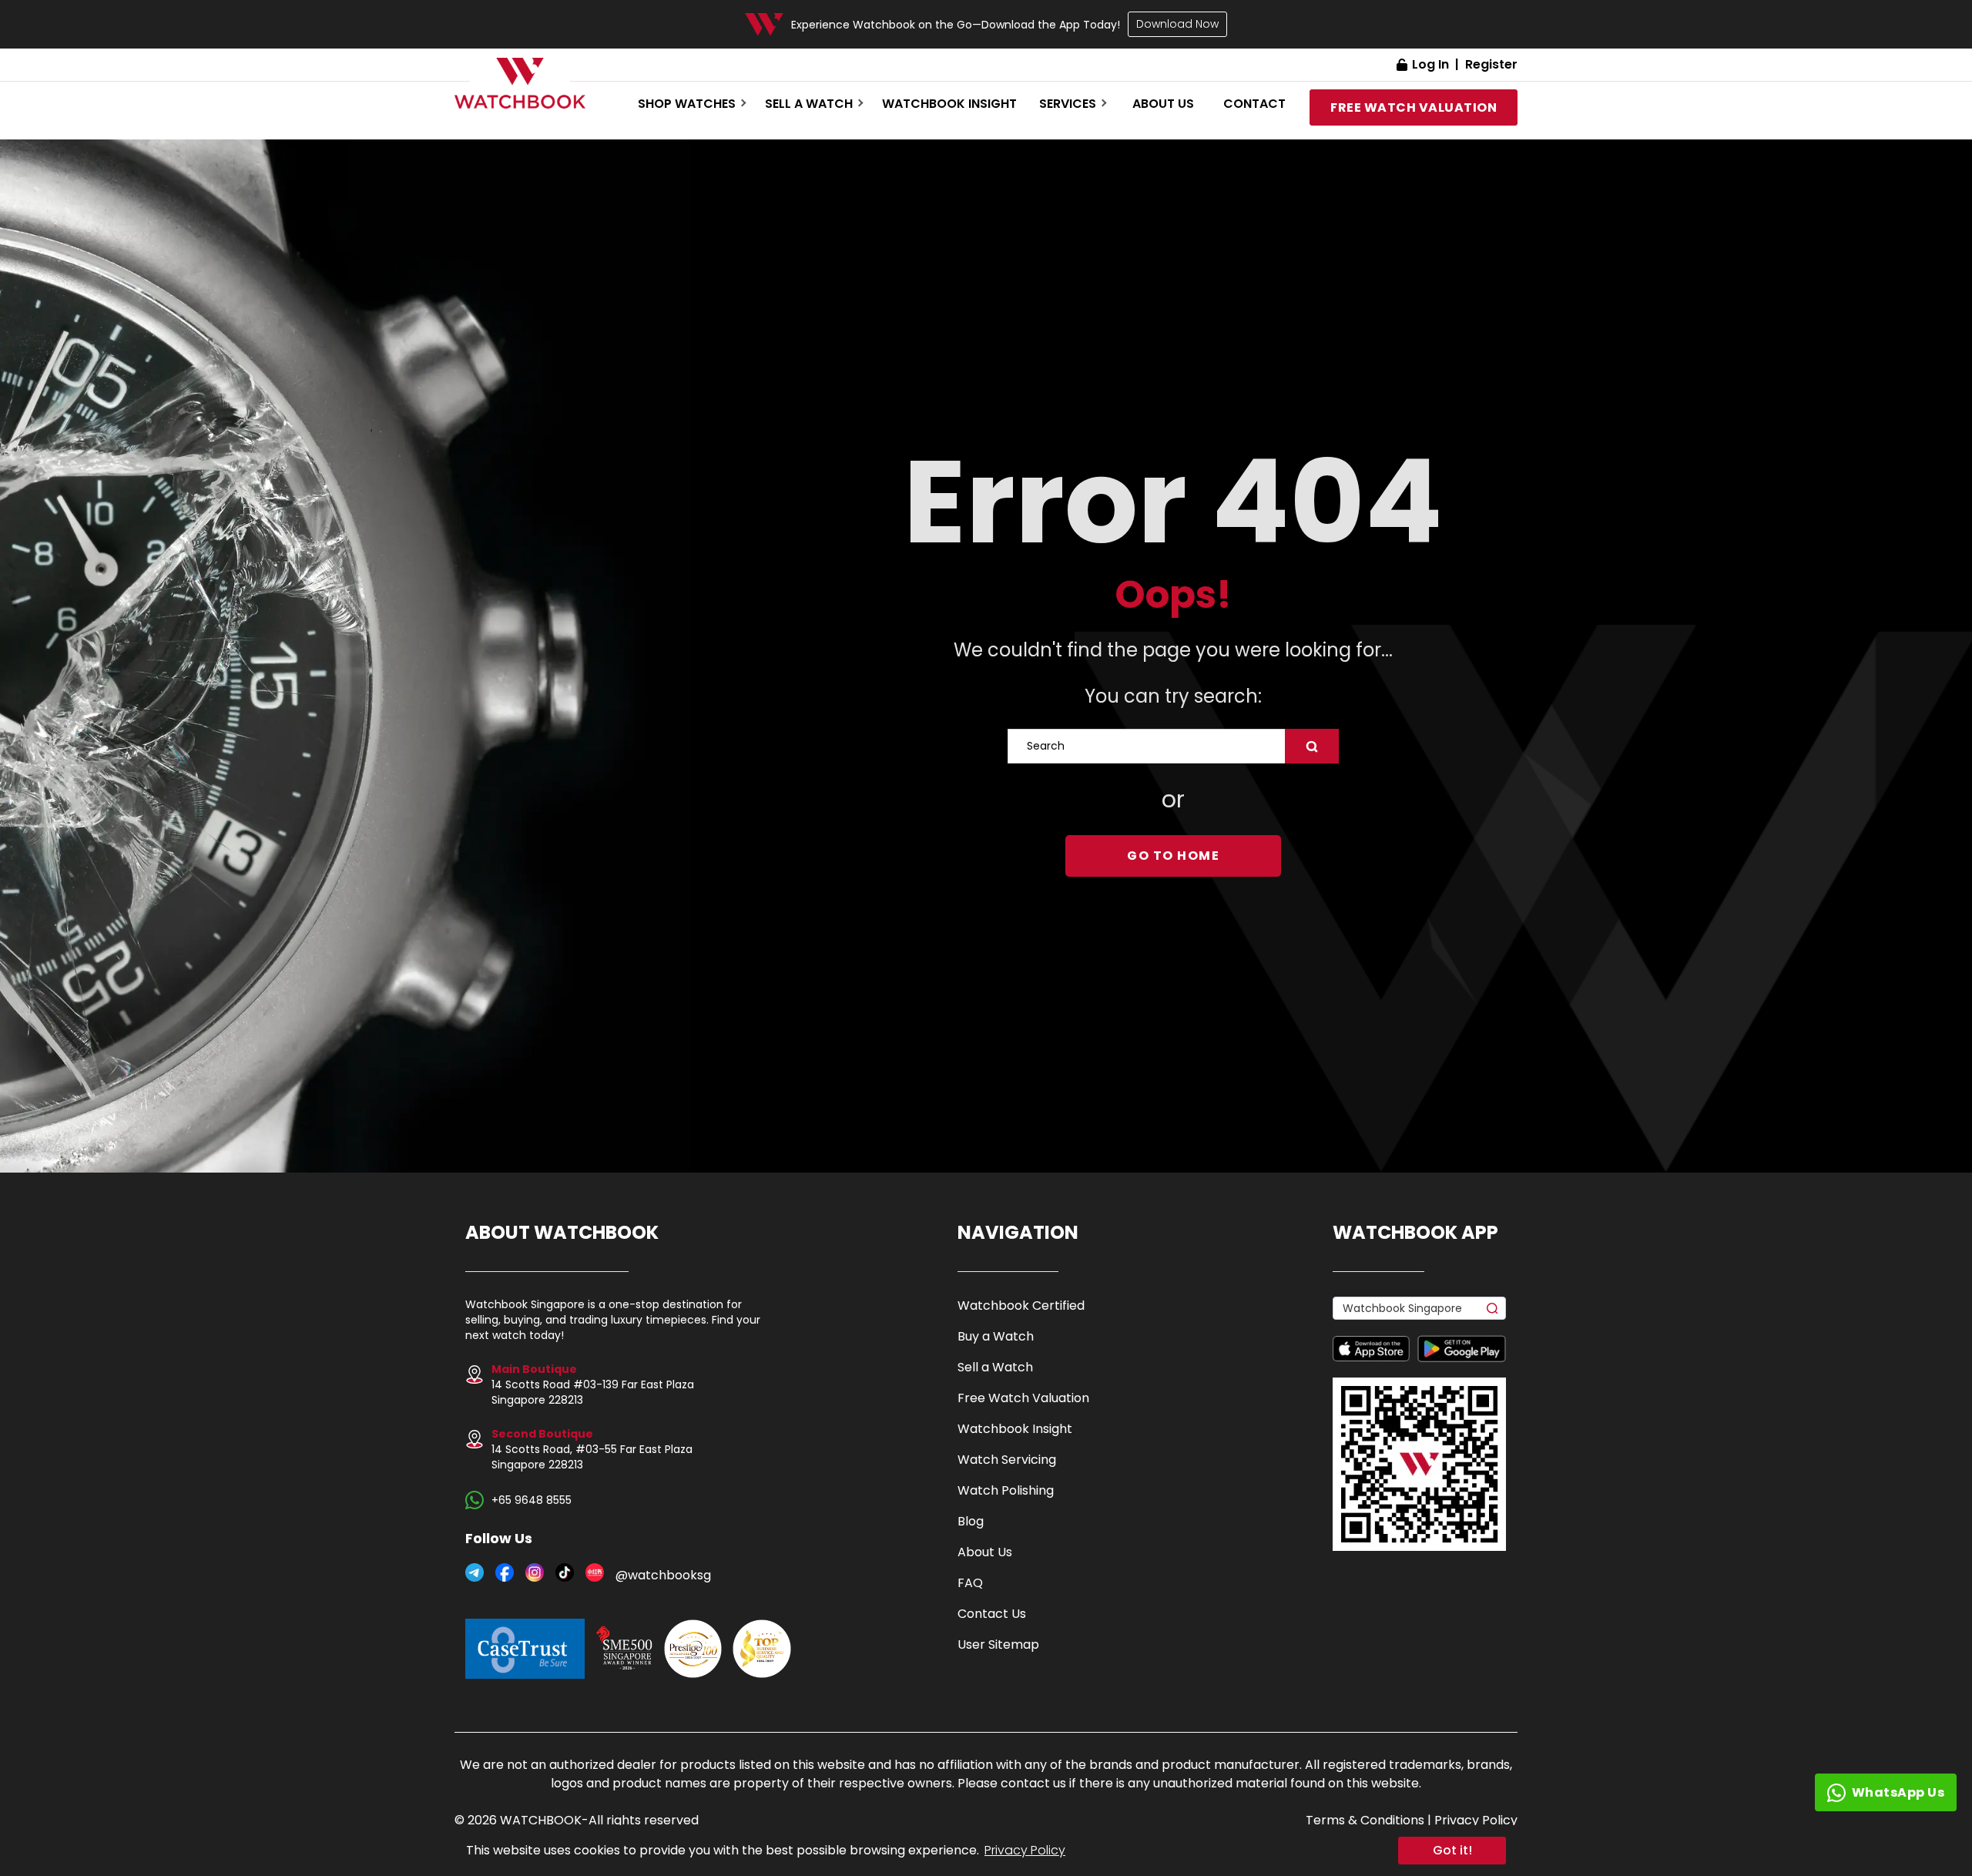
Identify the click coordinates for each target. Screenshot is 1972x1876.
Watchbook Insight (949, 104)
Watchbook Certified (1021, 1305)
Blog (971, 1521)
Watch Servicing (1007, 1460)
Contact (1254, 104)
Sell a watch (809, 104)
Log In (1430, 64)
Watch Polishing (1006, 1490)
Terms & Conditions (1365, 1820)
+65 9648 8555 (532, 1500)
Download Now (1177, 24)
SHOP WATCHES (687, 104)
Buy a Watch (996, 1336)
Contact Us (992, 1614)
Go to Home (1173, 856)
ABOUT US (1163, 104)
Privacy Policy (1025, 1850)
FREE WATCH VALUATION (1414, 107)
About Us (985, 1552)
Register (1491, 64)
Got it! (1452, 1850)
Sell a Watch (995, 1367)
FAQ (970, 1583)
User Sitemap (998, 1644)
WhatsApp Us (1898, 1792)
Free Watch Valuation (1023, 1398)
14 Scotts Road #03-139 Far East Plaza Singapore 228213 (593, 1384)
